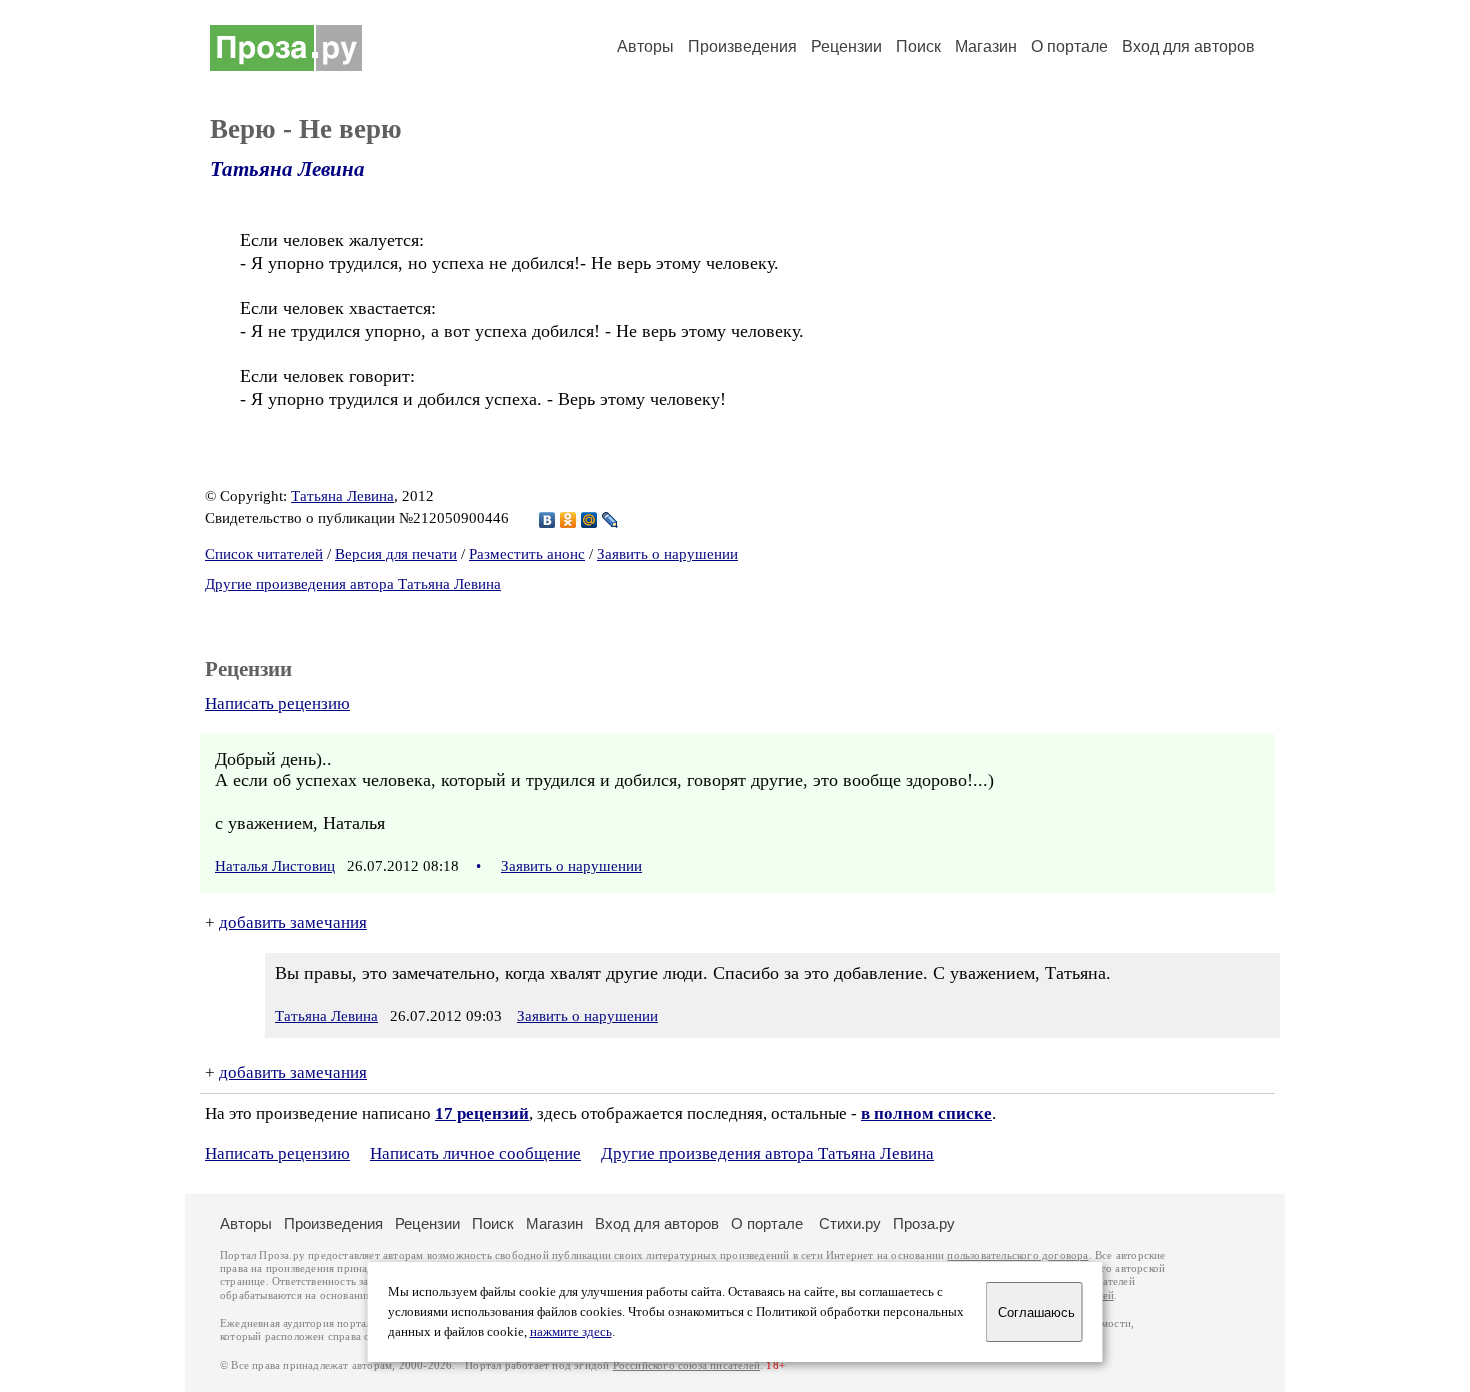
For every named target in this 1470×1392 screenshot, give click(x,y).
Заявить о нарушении (667, 554)
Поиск (918, 46)
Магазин (986, 46)
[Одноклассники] (568, 520)
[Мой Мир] (589, 520)
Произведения (742, 46)
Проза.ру (924, 1223)
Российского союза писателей (686, 1365)
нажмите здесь (571, 1332)
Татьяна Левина (287, 169)
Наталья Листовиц (275, 866)
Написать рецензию (277, 703)
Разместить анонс (527, 554)
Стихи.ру (850, 1223)
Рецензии (846, 46)
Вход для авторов (1188, 46)
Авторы (645, 46)
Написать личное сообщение (475, 1153)
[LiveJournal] (610, 520)
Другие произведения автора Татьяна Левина (353, 584)
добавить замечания (293, 922)
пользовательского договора (1017, 1255)
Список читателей (264, 554)
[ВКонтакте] (547, 520)
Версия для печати (396, 554)
